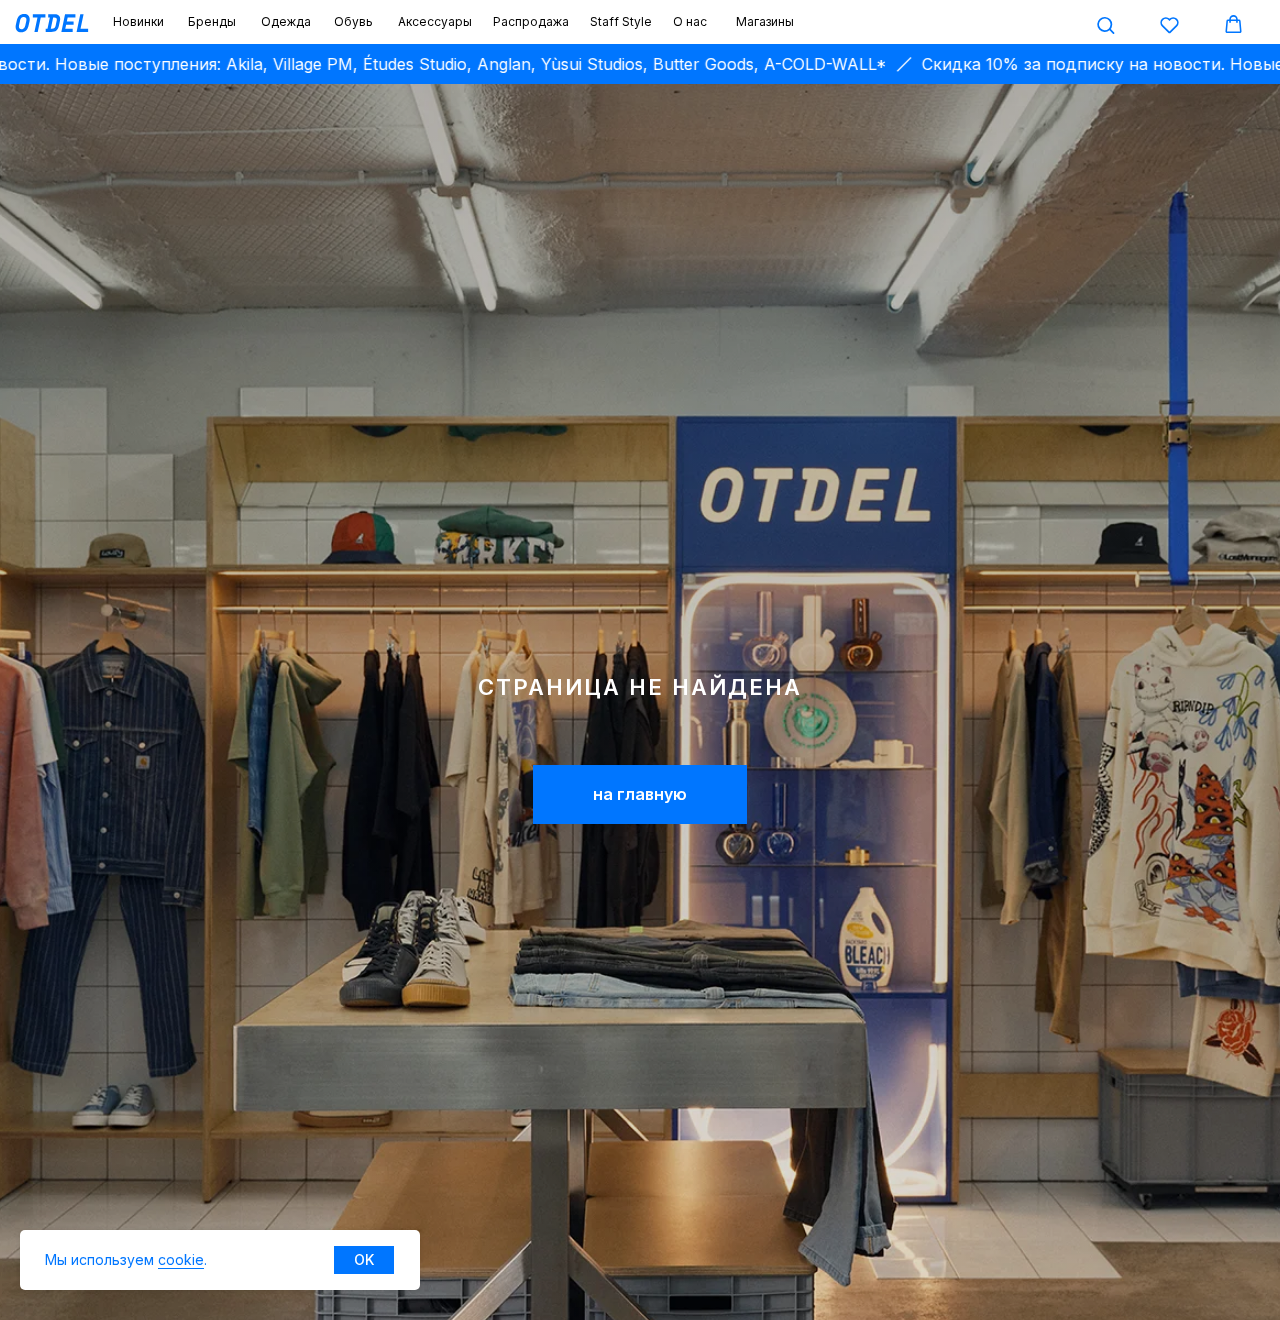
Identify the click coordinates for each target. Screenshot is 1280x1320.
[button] (1105, 24)
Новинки (138, 21)
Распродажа (531, 21)
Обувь (353, 21)
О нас (690, 21)
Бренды (212, 21)
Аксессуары (435, 21)
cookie (181, 1259)
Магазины (765, 21)
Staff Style (621, 21)
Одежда (286, 21)
